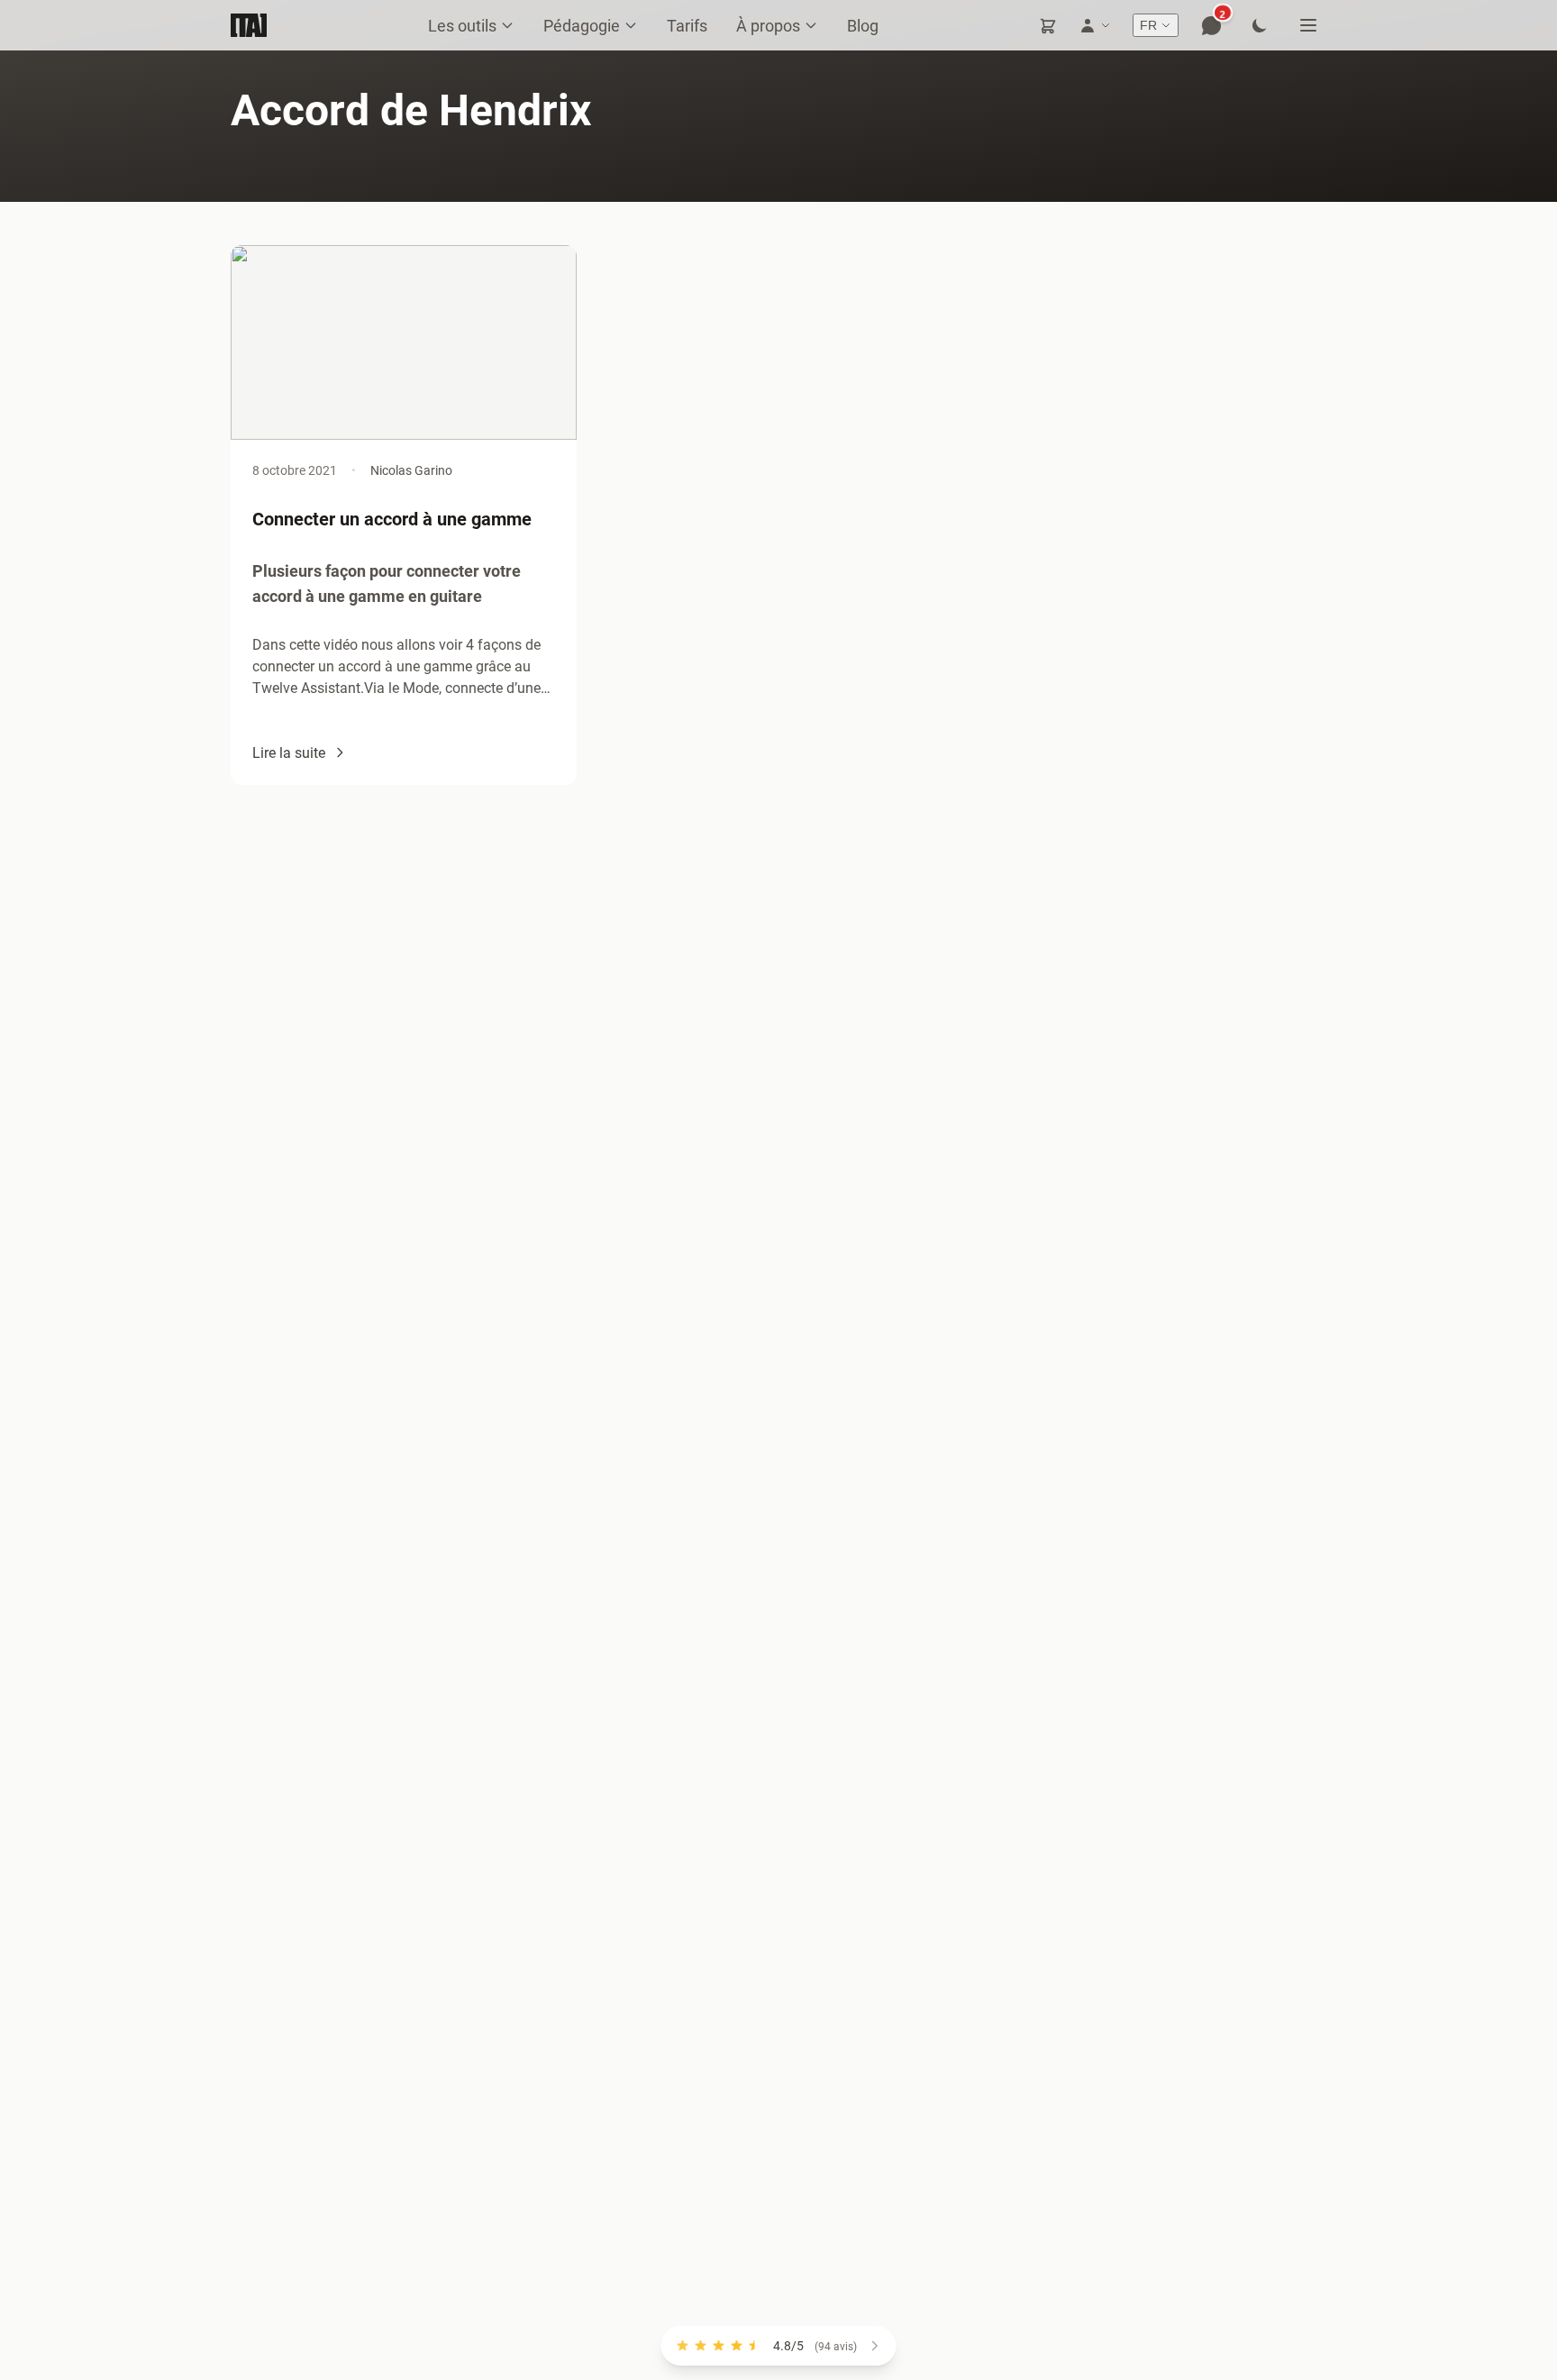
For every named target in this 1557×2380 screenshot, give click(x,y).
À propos (768, 25)
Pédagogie (582, 25)
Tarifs (687, 25)
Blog (863, 25)
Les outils (462, 25)
